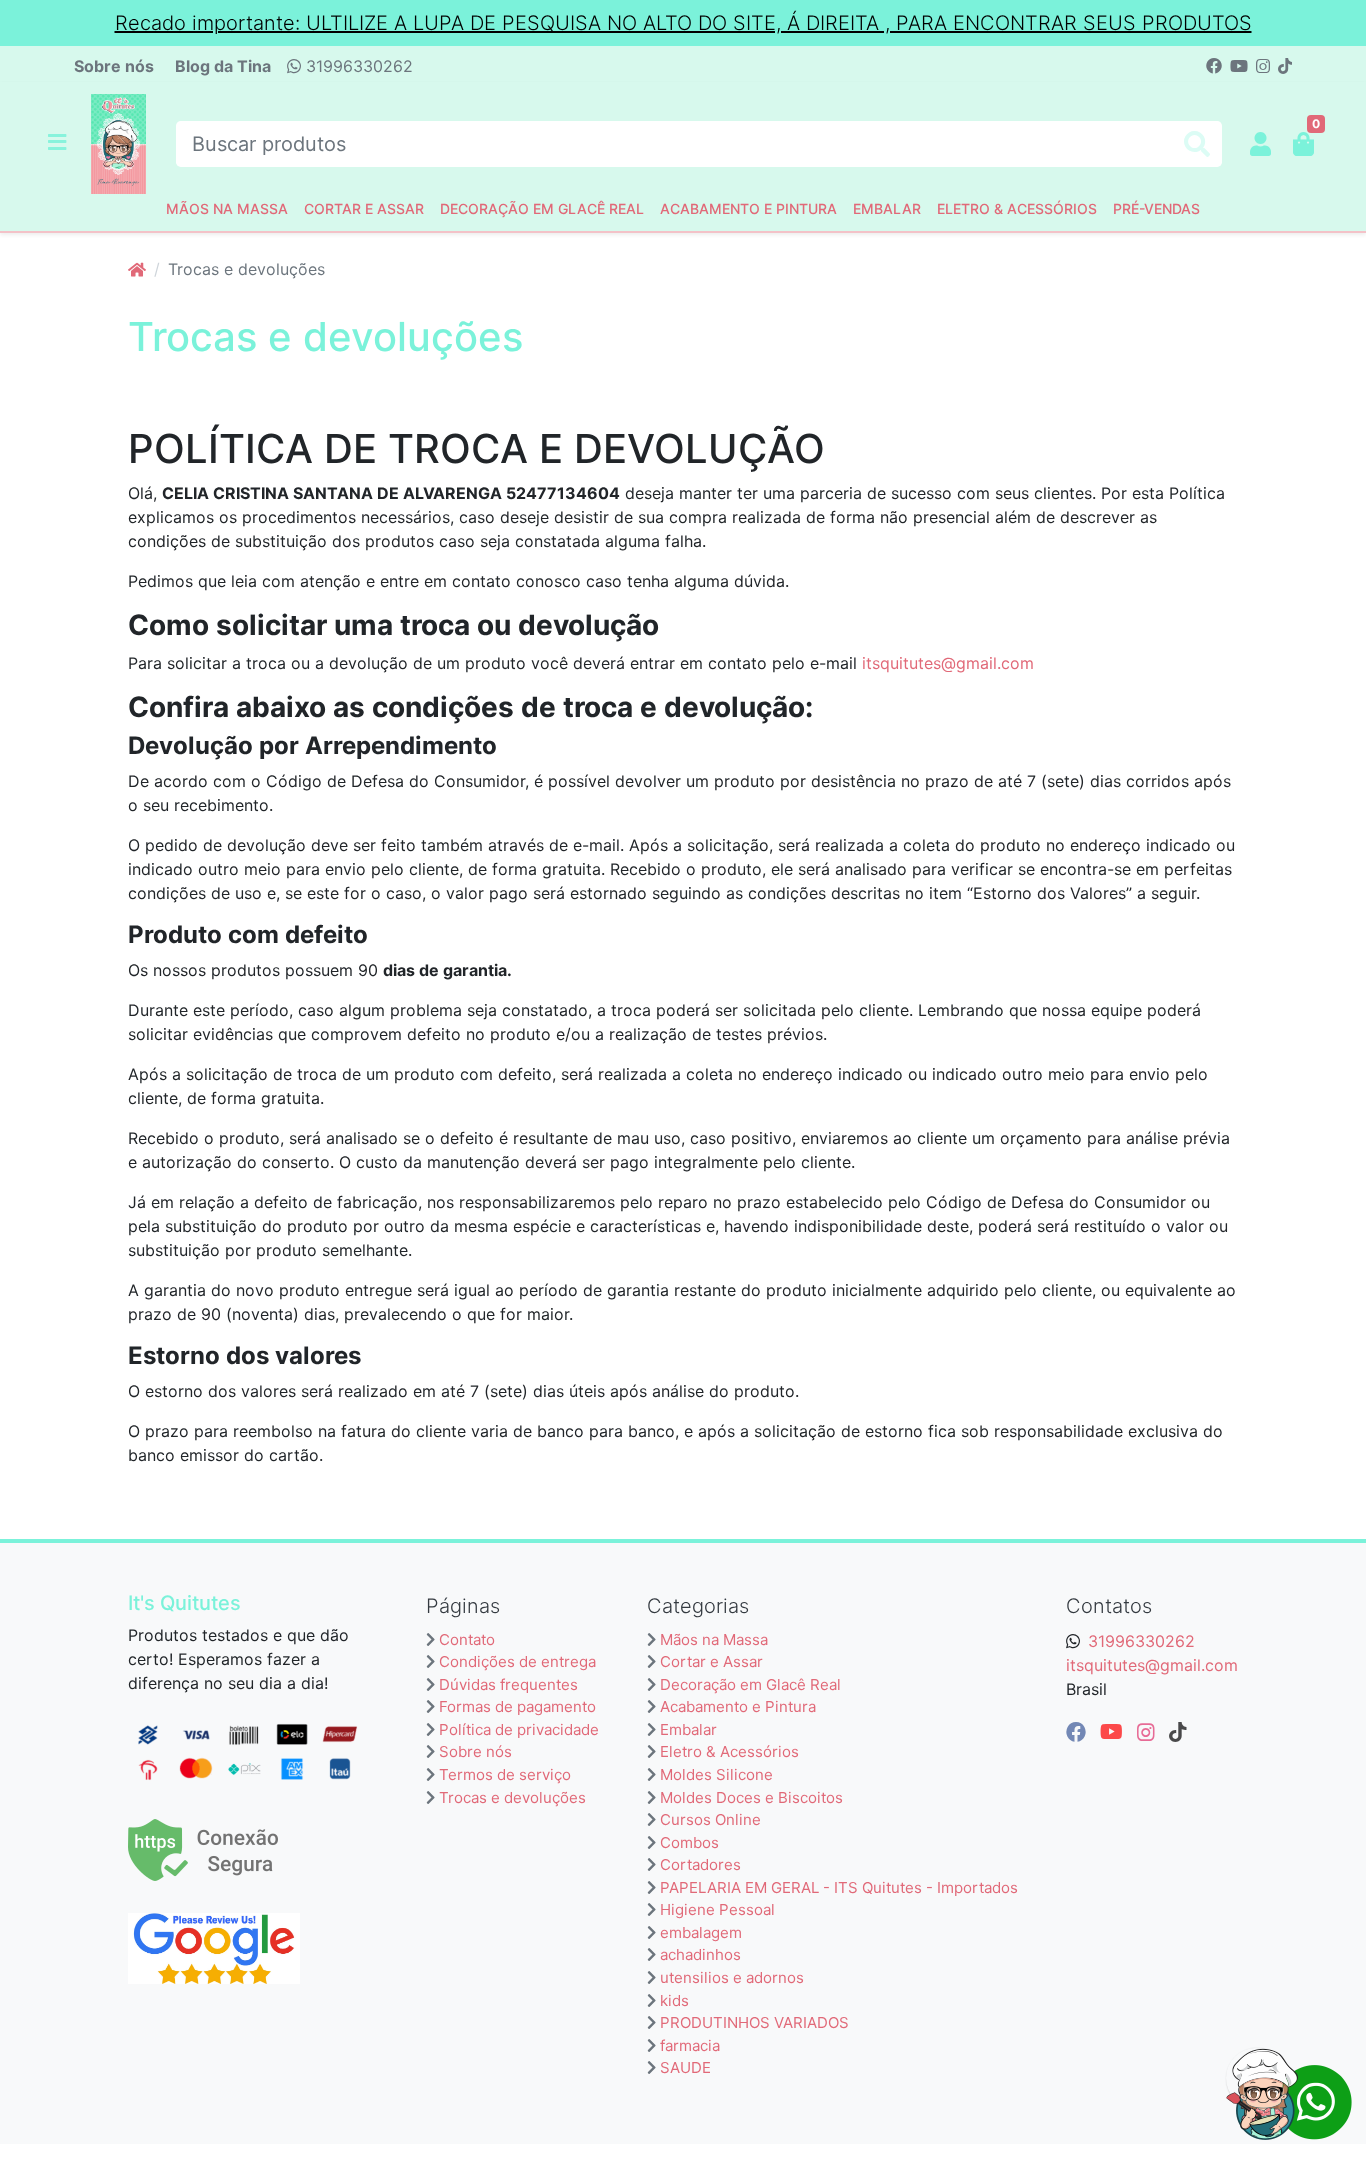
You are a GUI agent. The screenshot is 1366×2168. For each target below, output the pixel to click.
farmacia (690, 2045)
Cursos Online (710, 1819)
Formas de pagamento (517, 1706)
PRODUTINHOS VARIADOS (754, 2022)
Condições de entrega (517, 1661)
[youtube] (1114, 1732)
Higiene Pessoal (717, 1909)
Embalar (887, 208)
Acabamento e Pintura (748, 208)
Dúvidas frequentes (508, 1684)
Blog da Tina (223, 66)
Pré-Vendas (1156, 208)
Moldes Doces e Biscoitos (751, 1797)
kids (674, 2000)
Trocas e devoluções (512, 1797)
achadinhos (700, 1954)
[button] (1260, 144)
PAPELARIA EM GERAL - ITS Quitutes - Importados (839, 1887)
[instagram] (1149, 1732)
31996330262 (357, 66)
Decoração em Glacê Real (542, 208)
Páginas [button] (463, 1606)
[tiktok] (1178, 1732)
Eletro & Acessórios (1017, 208)
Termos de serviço (505, 1774)
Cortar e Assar (364, 208)
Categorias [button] (698, 1606)
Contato (467, 1639)
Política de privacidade (519, 1729)
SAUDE (685, 2067)
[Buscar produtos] (1197, 144)
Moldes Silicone (716, 1774)
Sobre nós (114, 66)
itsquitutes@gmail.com (948, 663)
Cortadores (700, 1864)
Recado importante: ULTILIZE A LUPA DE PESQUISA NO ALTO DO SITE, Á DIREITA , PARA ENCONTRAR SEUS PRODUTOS (683, 23)
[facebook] (1079, 1732)
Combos (689, 1842)
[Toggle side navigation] (59, 143)
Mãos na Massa (227, 208)
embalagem (701, 1932)
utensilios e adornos (732, 1977)
